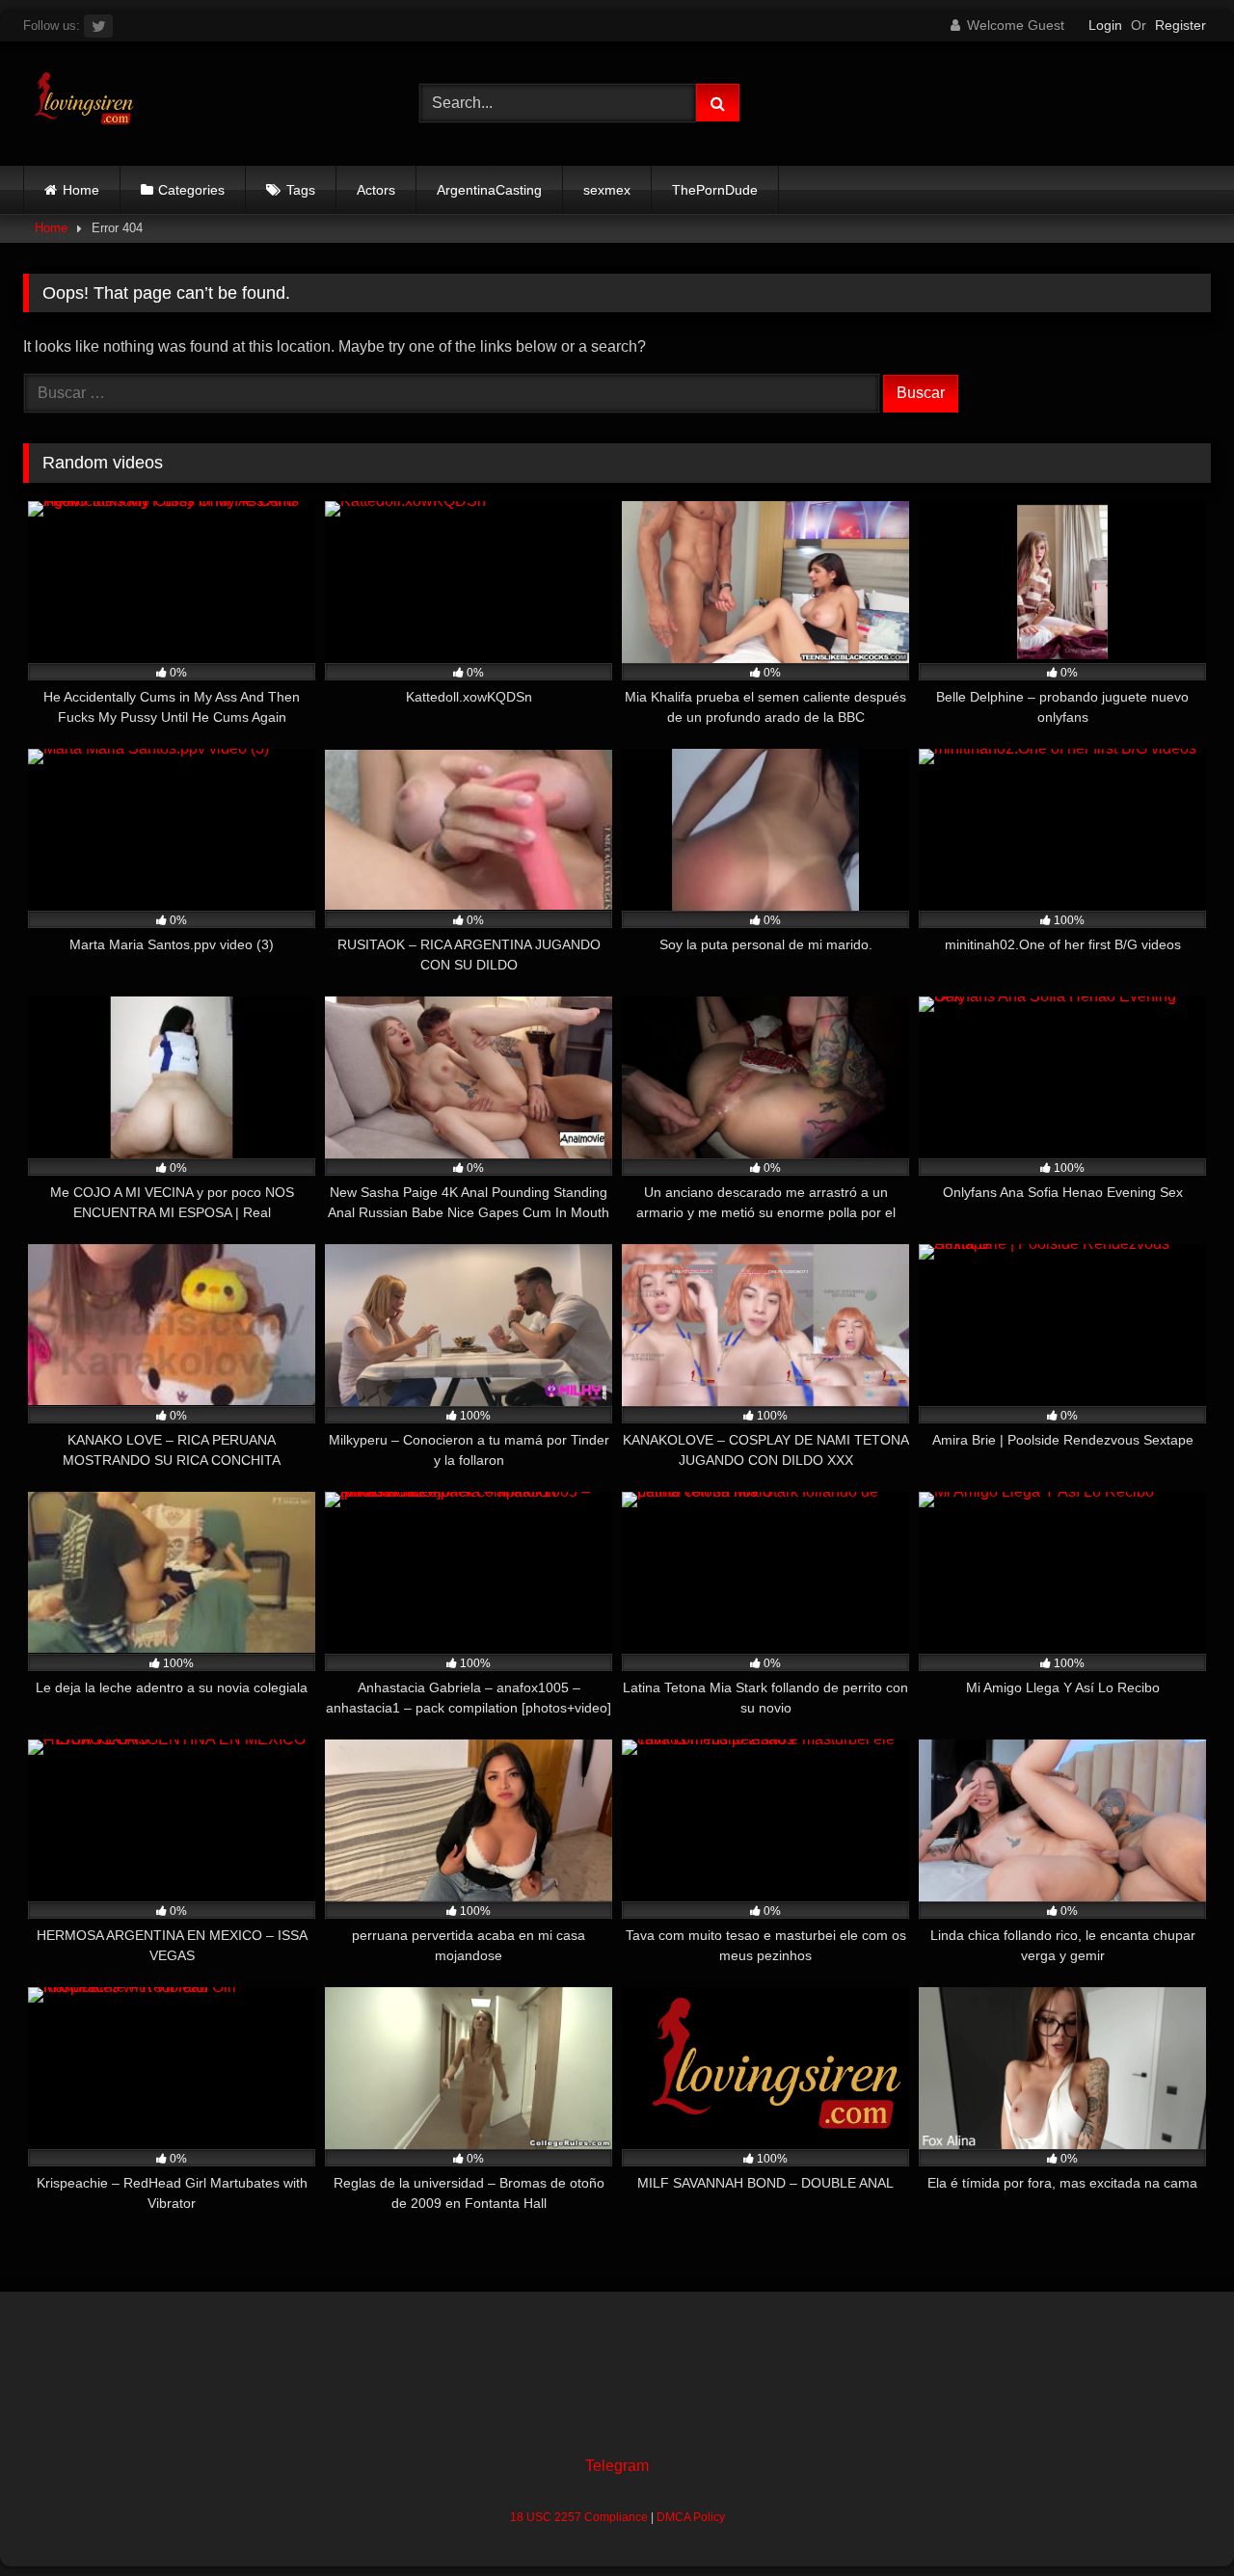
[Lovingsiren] (80, 104)
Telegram (617, 2466)
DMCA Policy (691, 2517)
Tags (301, 190)
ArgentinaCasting (489, 190)
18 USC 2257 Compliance (579, 2517)
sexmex (607, 190)
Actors (376, 190)
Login (1105, 25)
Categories (191, 190)
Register (1180, 25)
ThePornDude (715, 190)
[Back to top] (1174, 2519)
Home (81, 190)
